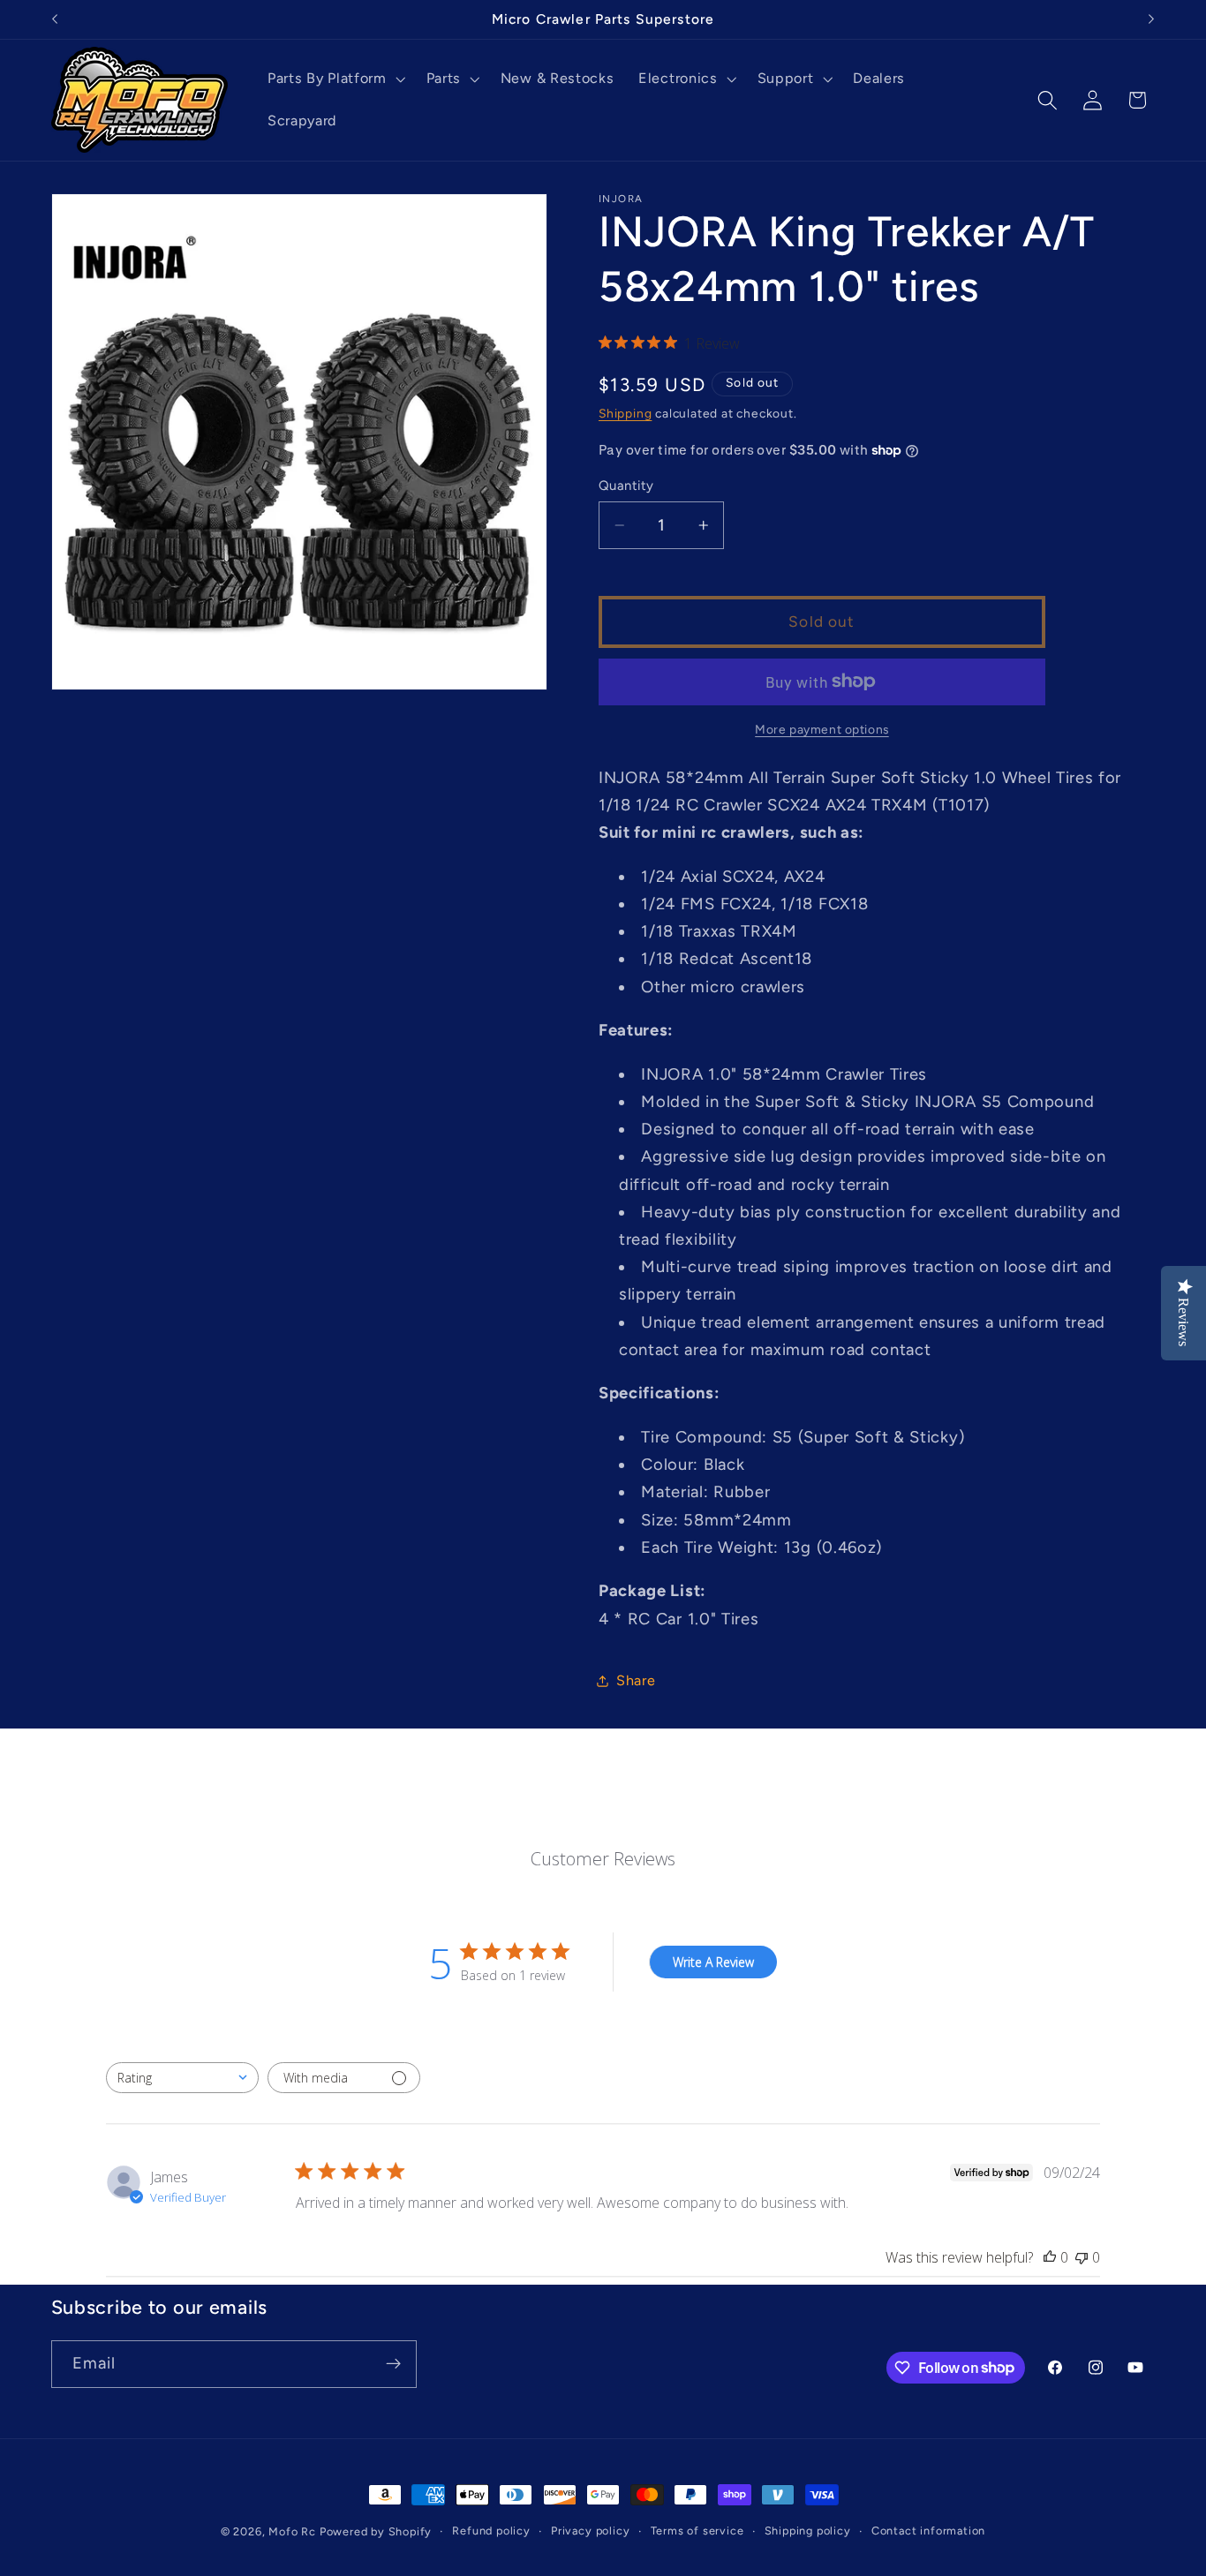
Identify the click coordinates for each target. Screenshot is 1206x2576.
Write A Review (713, 1962)
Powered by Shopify (376, 2531)
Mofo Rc (292, 2531)
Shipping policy (808, 2531)
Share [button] (636, 1680)
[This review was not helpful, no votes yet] (1082, 2257)
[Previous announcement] (55, 19)
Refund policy (491, 2531)
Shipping (625, 413)
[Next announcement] (1151, 19)
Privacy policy (590, 2531)
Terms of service (697, 2531)
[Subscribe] (393, 2363)
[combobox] (182, 2078)
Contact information (928, 2531)
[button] (335, 79)
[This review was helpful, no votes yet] (1050, 2257)
